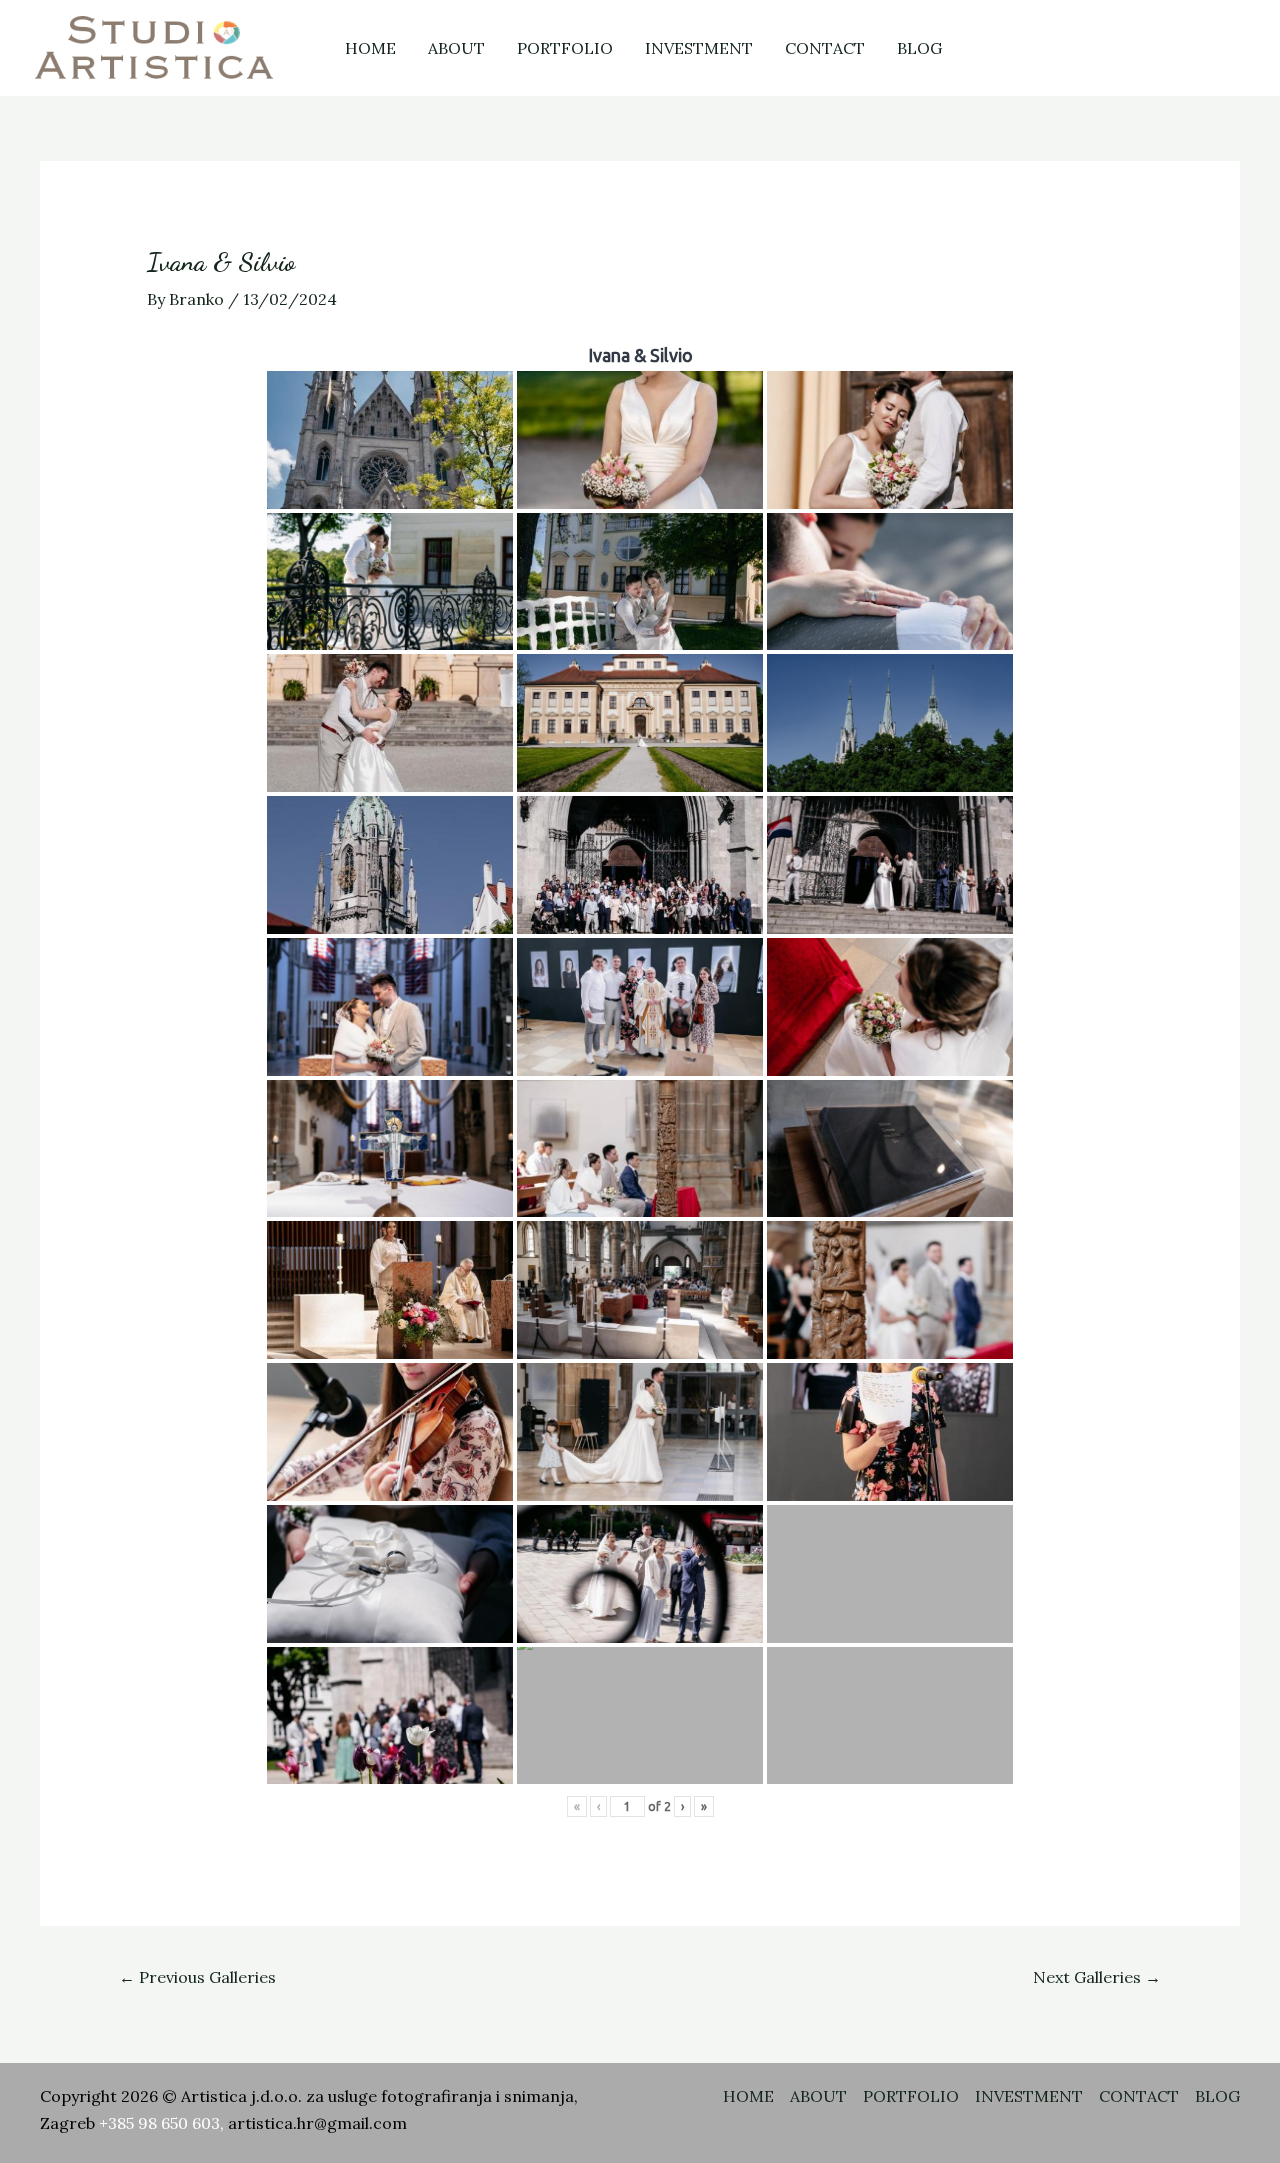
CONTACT (825, 48)
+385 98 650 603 (159, 2123)
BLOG (919, 48)
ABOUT (456, 48)
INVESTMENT (699, 48)
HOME (370, 48)
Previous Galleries (197, 1977)
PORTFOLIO (565, 48)
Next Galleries (1097, 1977)
